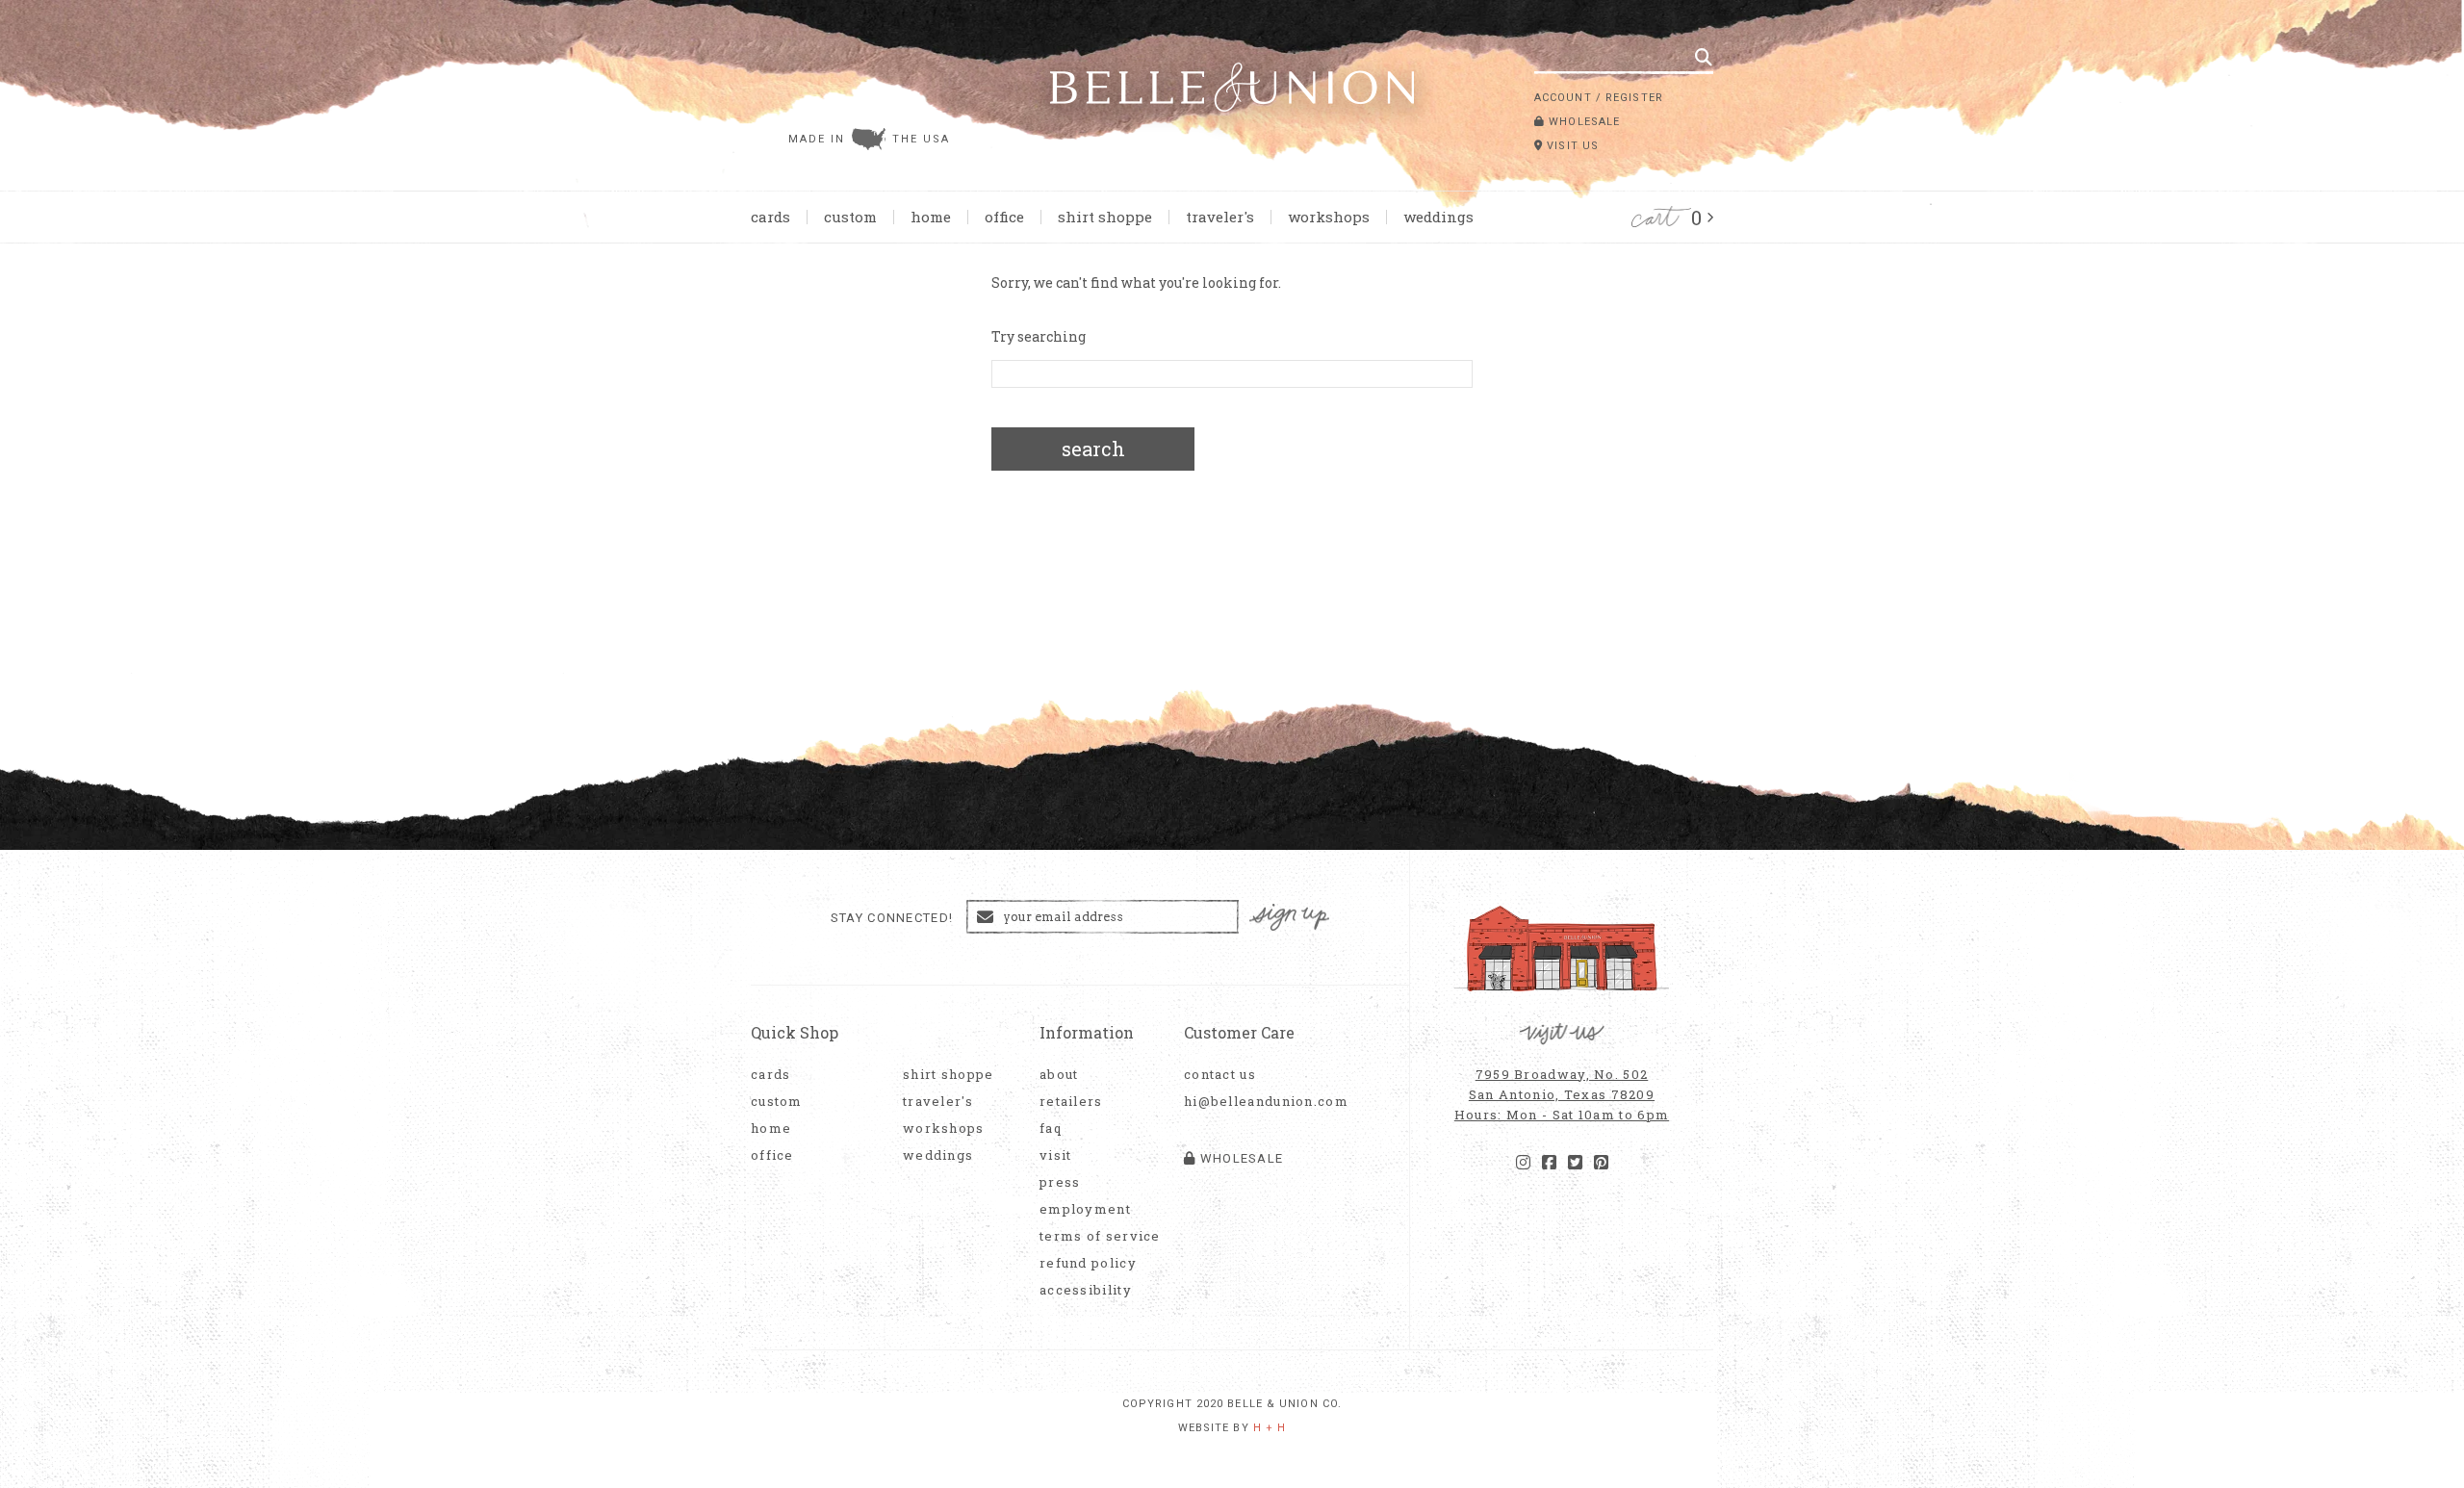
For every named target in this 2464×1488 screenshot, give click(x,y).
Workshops (1329, 217)
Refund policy (1088, 1263)
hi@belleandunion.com (1256, 1102)
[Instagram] (1523, 1163)
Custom (850, 217)
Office (1004, 217)
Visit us (1571, 146)
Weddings (1438, 217)
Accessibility (1086, 1290)
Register (1634, 98)
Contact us (1220, 1075)
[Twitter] (1575, 1163)
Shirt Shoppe (1105, 217)
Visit (1056, 1155)
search (1093, 449)
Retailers (1071, 1102)
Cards (770, 217)
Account (1563, 98)
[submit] (1704, 57)
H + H (1270, 1428)
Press (1060, 1182)
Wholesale (1582, 122)
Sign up (1290, 918)
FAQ (1051, 1129)
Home (931, 217)
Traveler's (1220, 217)
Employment (1085, 1209)
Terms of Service (1100, 1236)
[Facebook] (1549, 1163)
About (1059, 1075)
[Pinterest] (1601, 1163)
